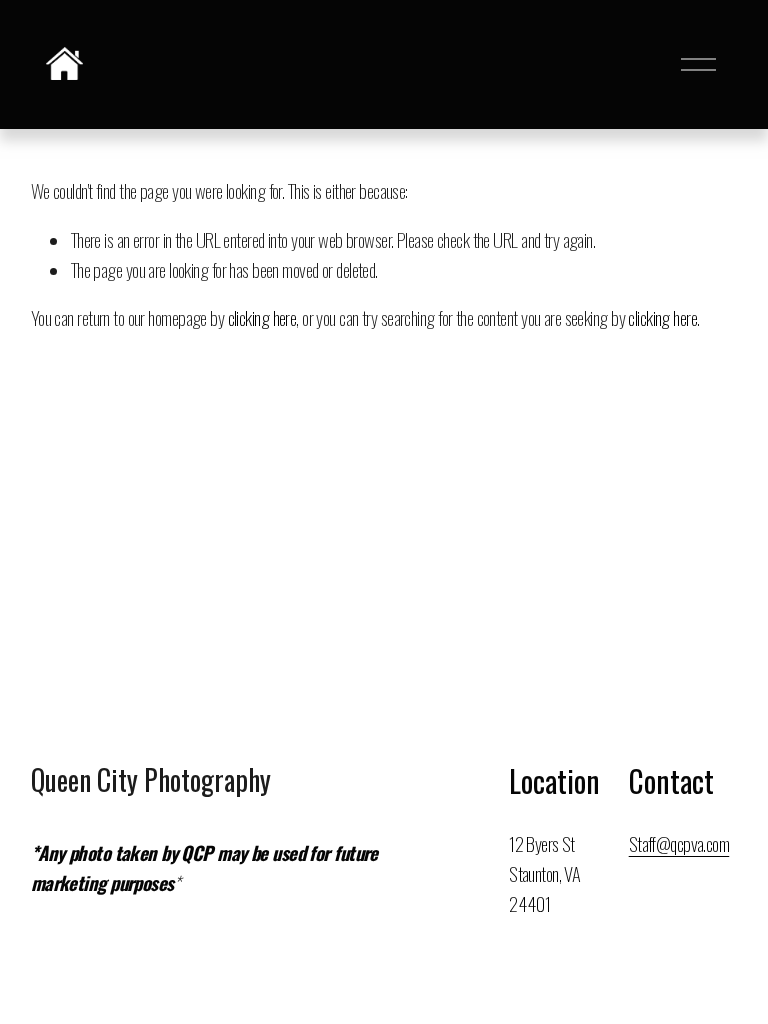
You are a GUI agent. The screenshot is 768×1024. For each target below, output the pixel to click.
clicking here (262, 317)
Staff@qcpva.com (679, 843)
